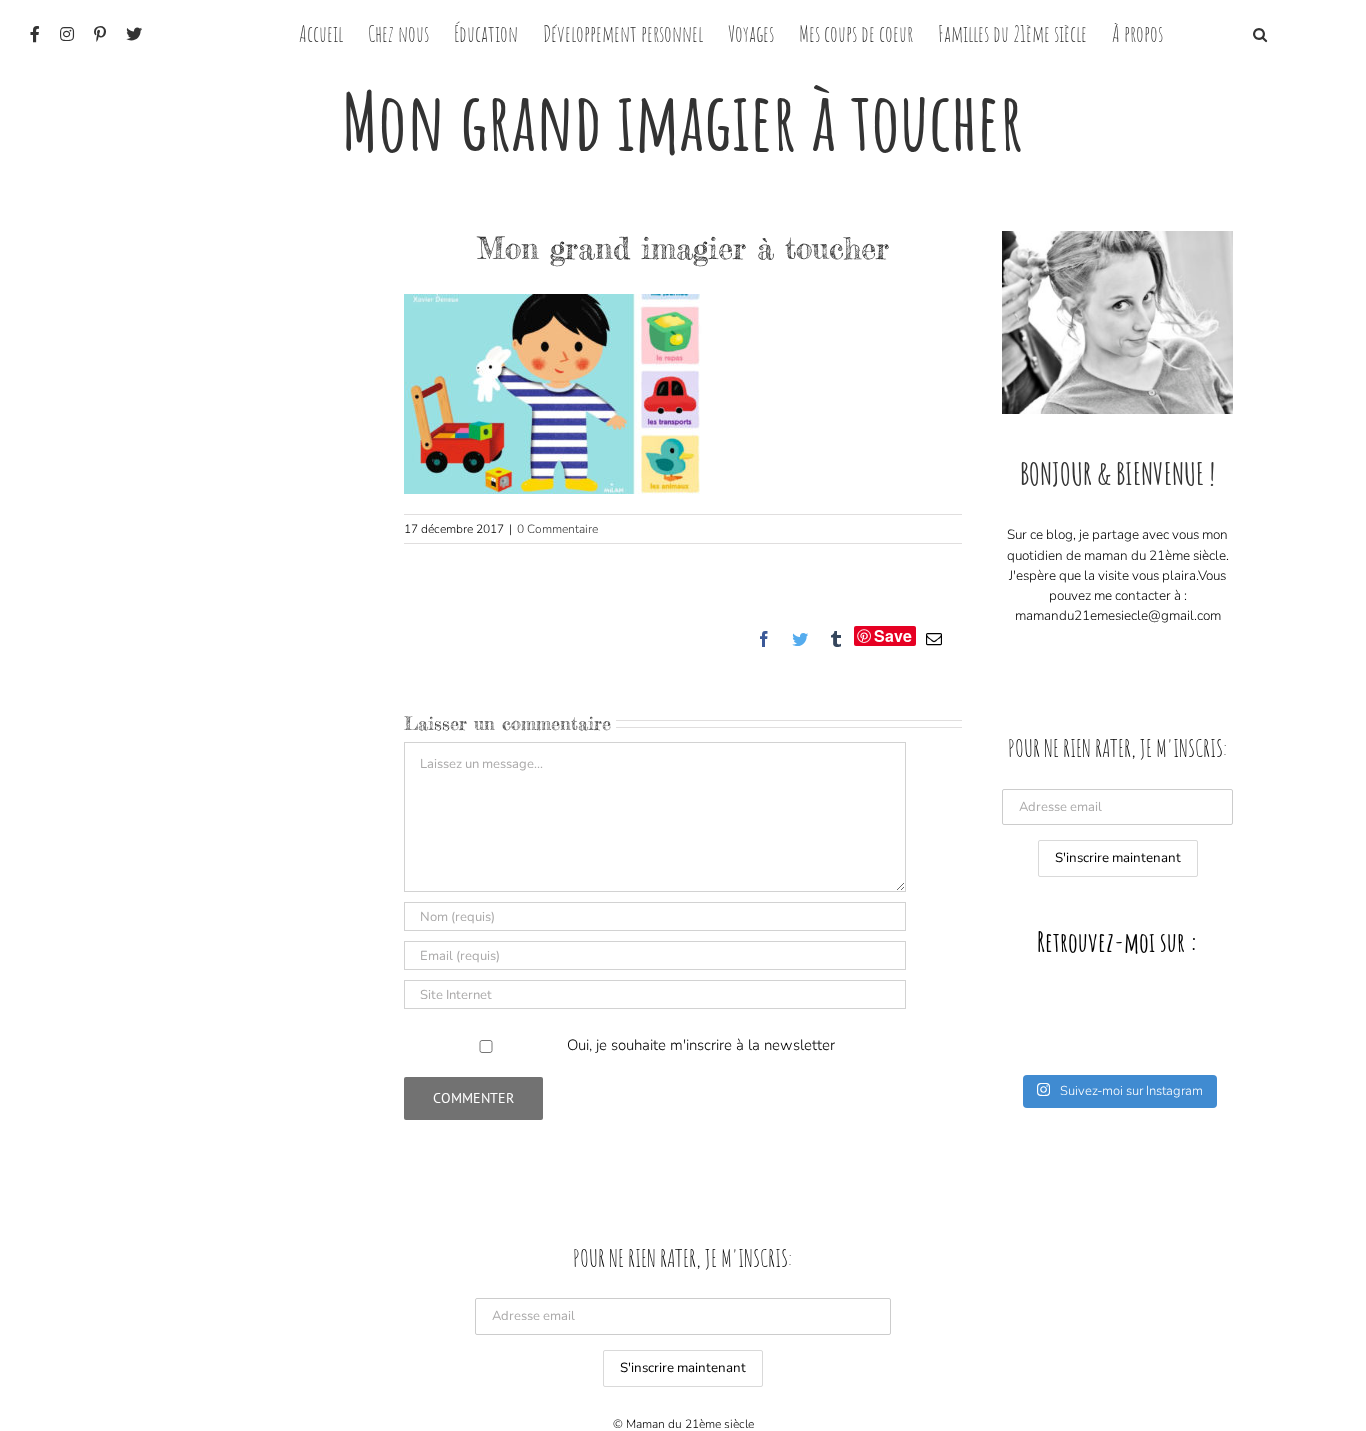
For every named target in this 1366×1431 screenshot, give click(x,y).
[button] (1260, 32)
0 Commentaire (557, 529)
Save (893, 636)
